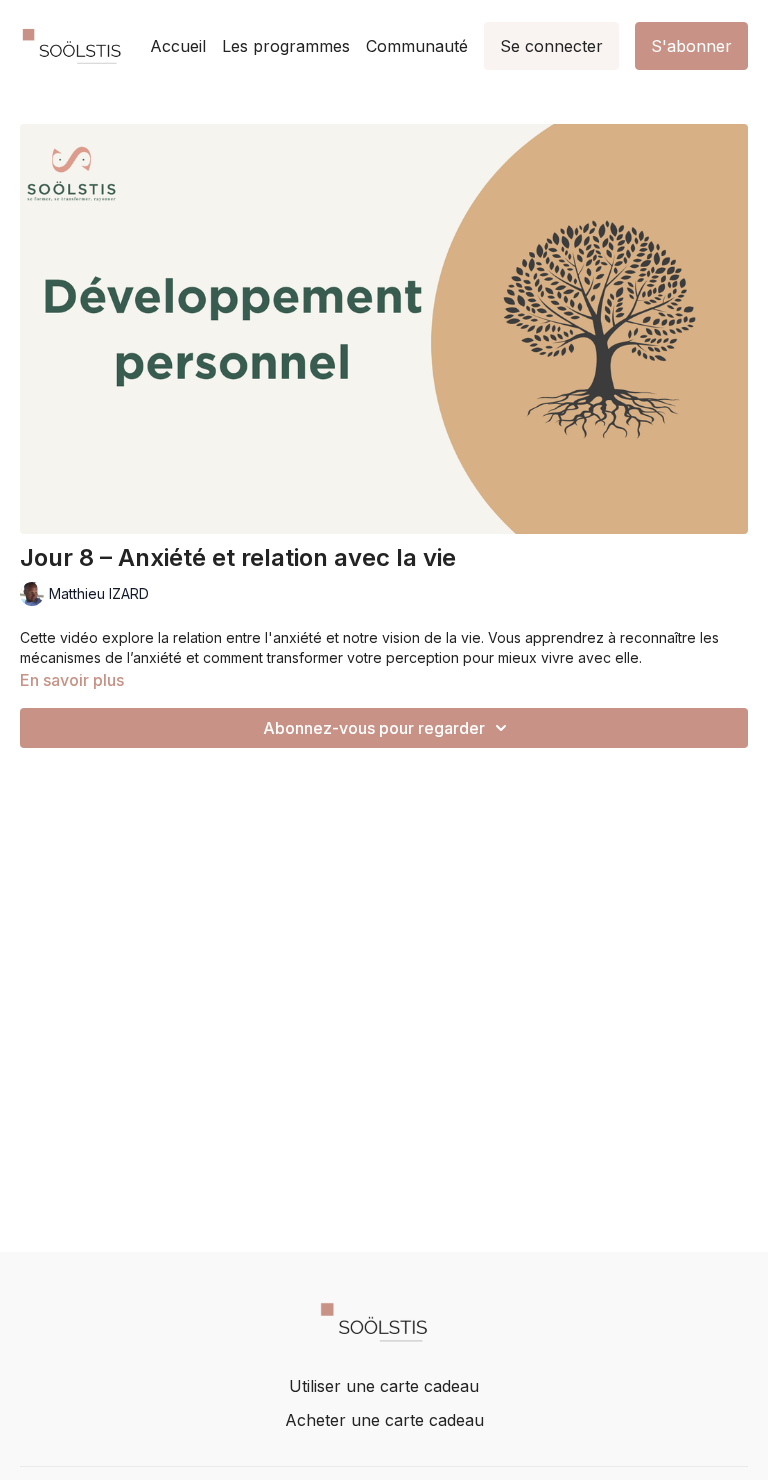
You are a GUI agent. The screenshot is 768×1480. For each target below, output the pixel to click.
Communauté (417, 46)
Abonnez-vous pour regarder (374, 728)
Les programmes (286, 46)
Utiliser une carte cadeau (384, 1386)
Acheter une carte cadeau (384, 1420)
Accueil (178, 46)
